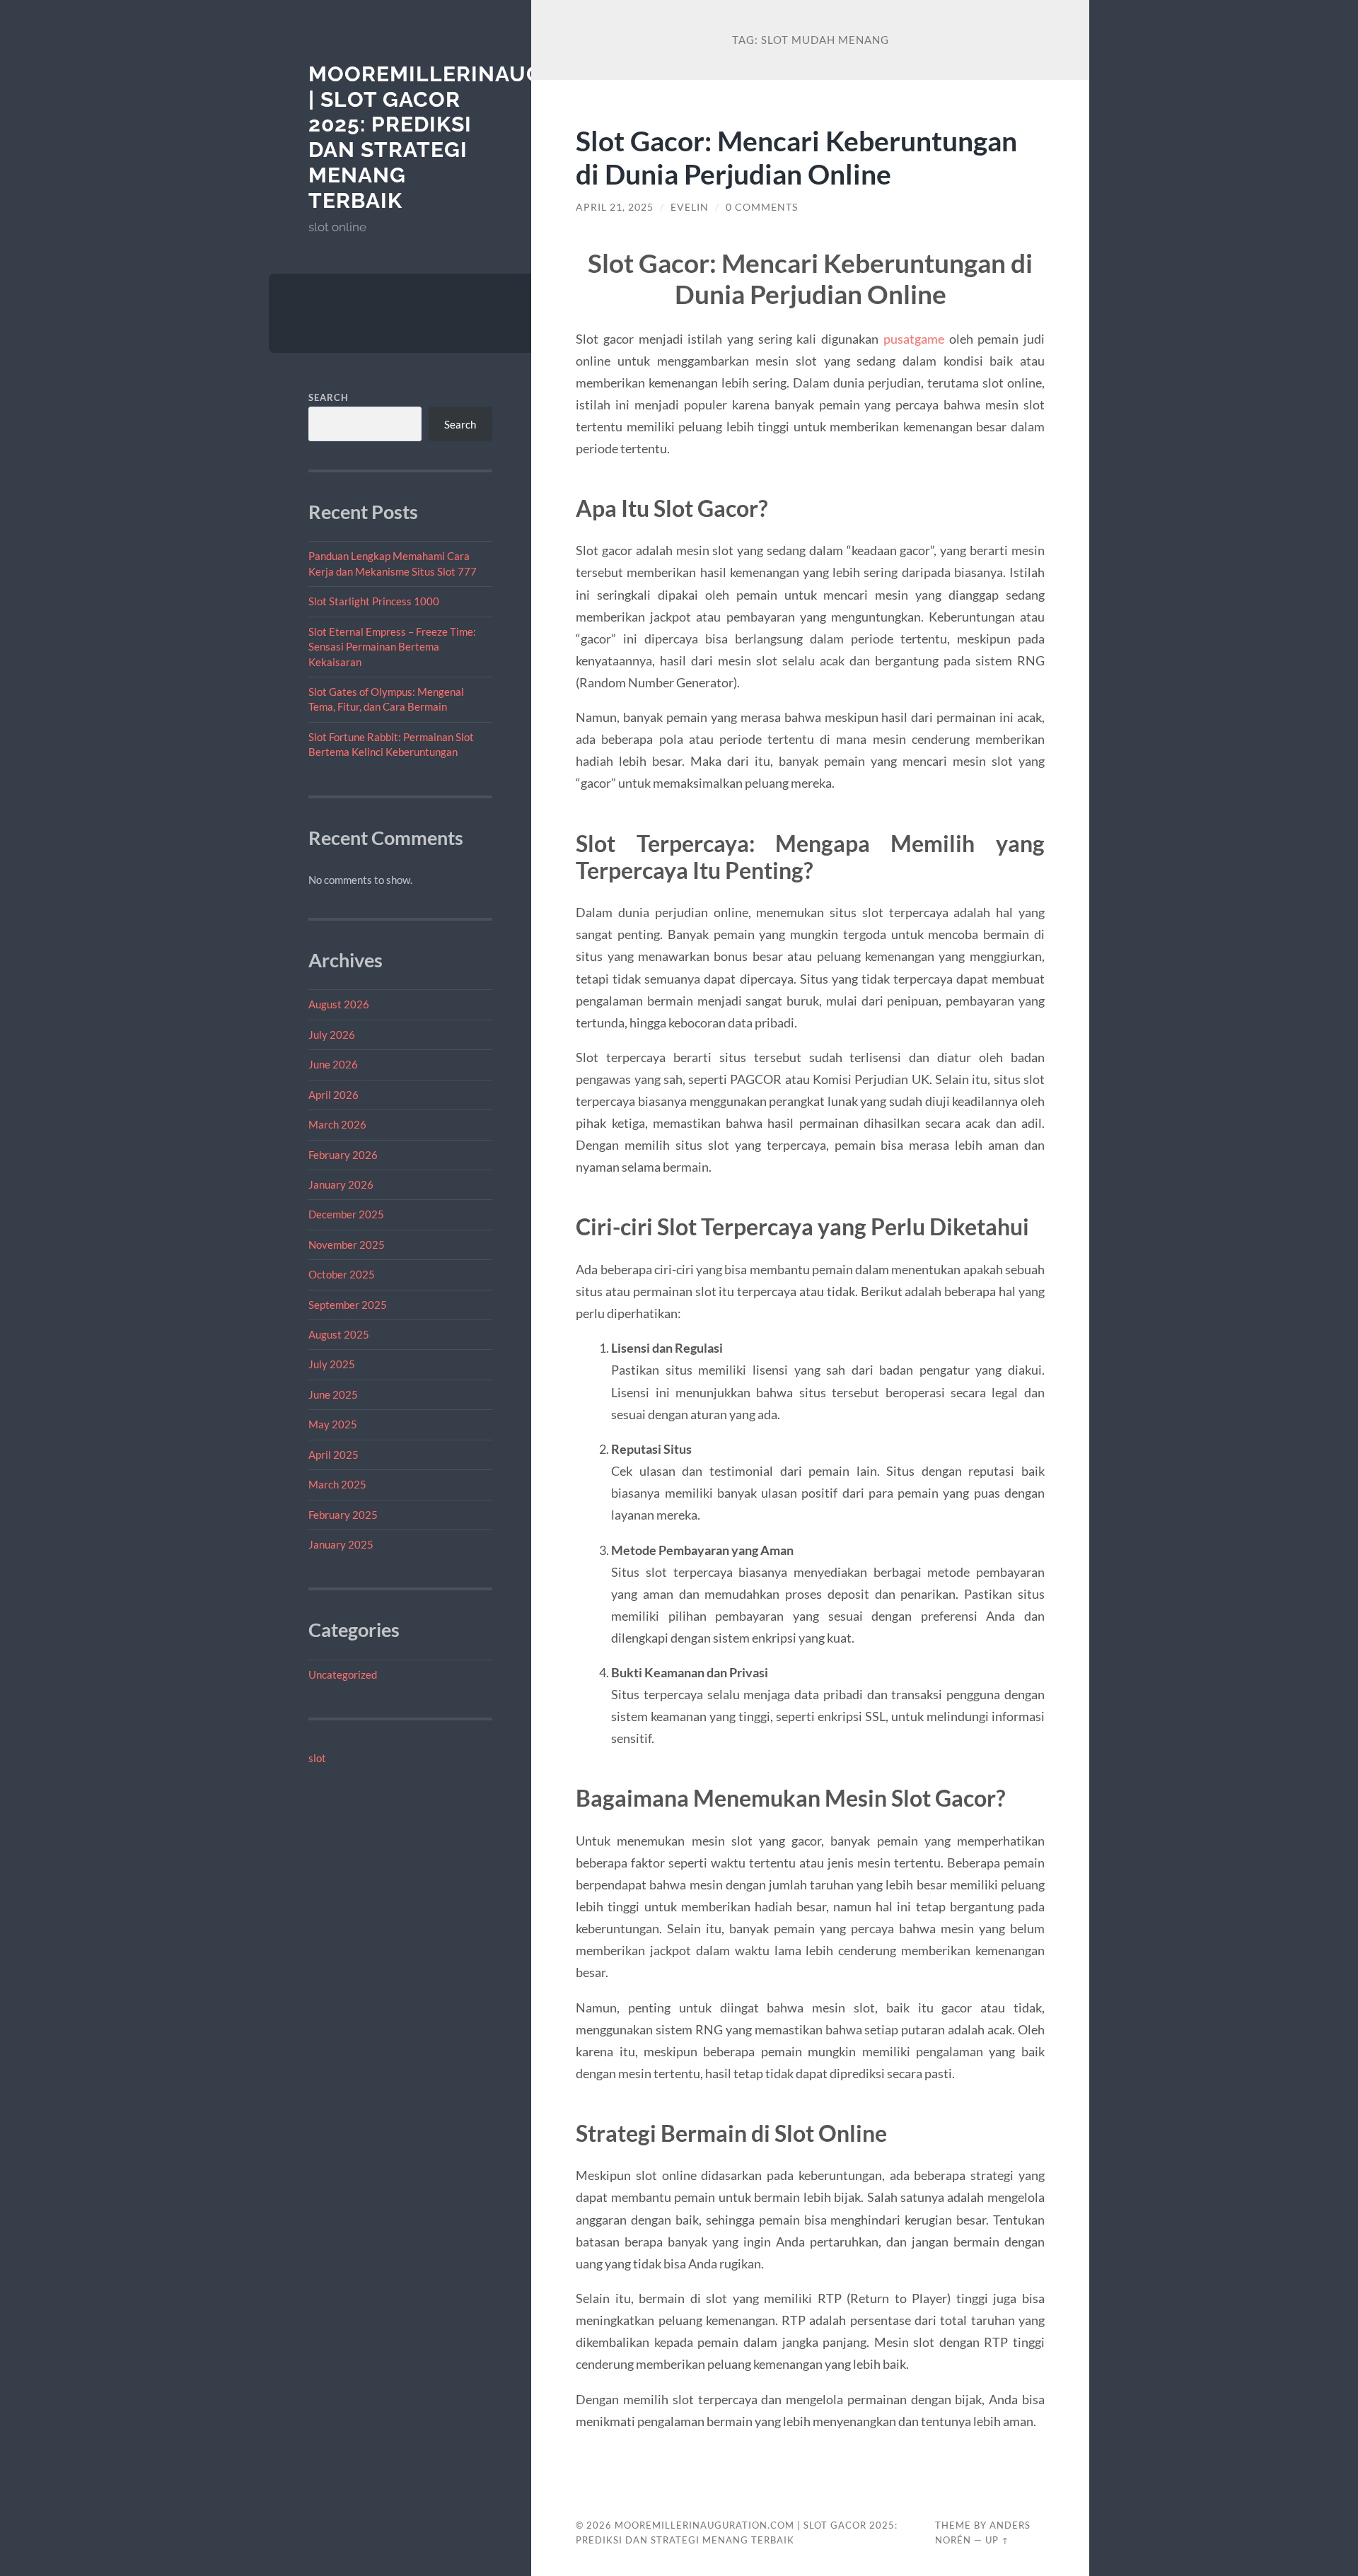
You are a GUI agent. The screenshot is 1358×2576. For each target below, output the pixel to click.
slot (317, 1758)
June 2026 (333, 1064)
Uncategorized (343, 1674)
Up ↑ (997, 2540)
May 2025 (333, 1424)
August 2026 (339, 1004)
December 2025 (346, 1214)
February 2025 (343, 1515)
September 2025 (348, 1305)
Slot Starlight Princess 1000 (374, 601)
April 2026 (333, 1095)
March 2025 (337, 1484)
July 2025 (332, 1364)
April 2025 (333, 1455)
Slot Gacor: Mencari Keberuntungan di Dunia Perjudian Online (796, 157)
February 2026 (343, 1155)
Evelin (690, 207)
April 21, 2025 (615, 207)
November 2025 (347, 1245)
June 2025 (333, 1394)
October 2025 (342, 1274)
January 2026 (341, 1184)
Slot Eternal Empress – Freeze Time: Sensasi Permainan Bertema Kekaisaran (392, 647)
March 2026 (337, 1124)
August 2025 (339, 1334)
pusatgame (914, 339)
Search (329, 397)
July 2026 (332, 1035)
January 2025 (341, 1544)
